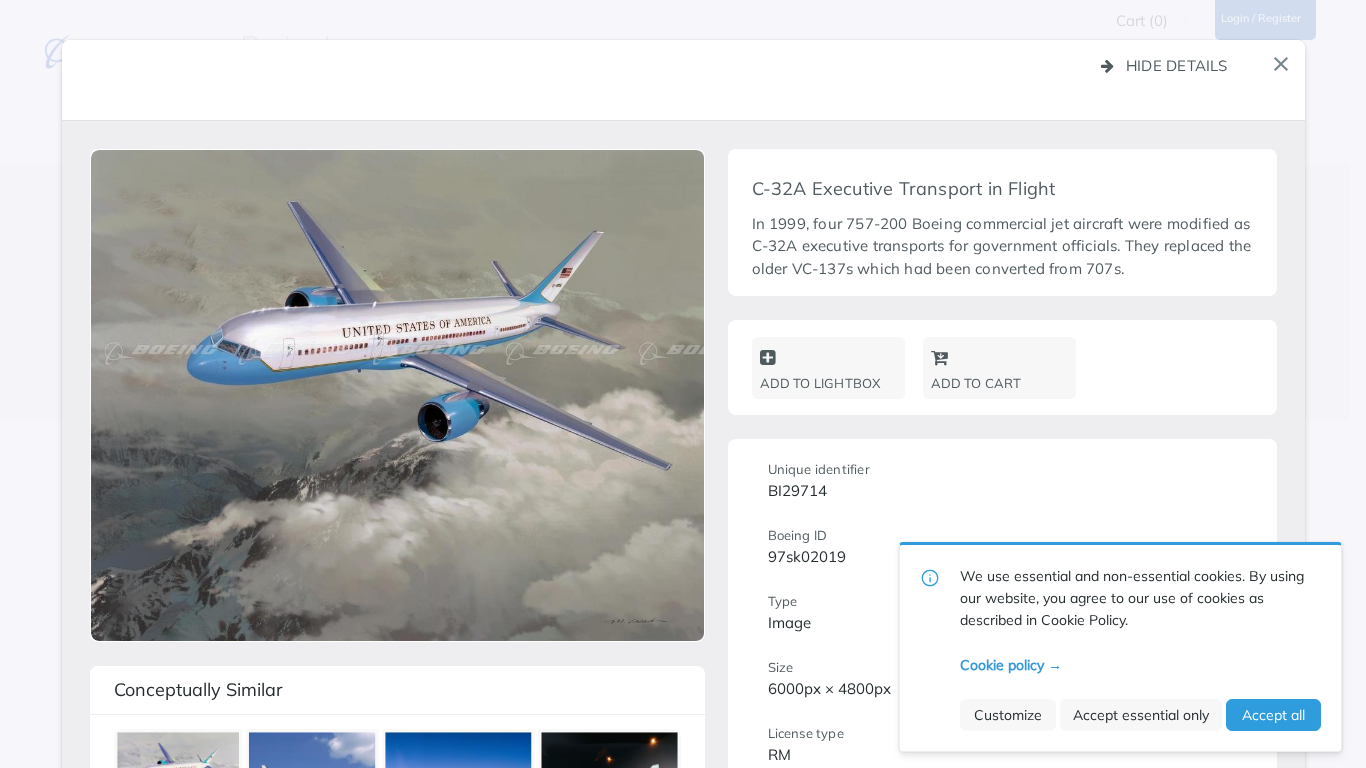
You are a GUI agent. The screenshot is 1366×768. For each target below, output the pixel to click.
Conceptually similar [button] (198, 689)
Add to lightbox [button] (820, 383)
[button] (1281, 64)
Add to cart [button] (976, 383)
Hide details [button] (1177, 65)
